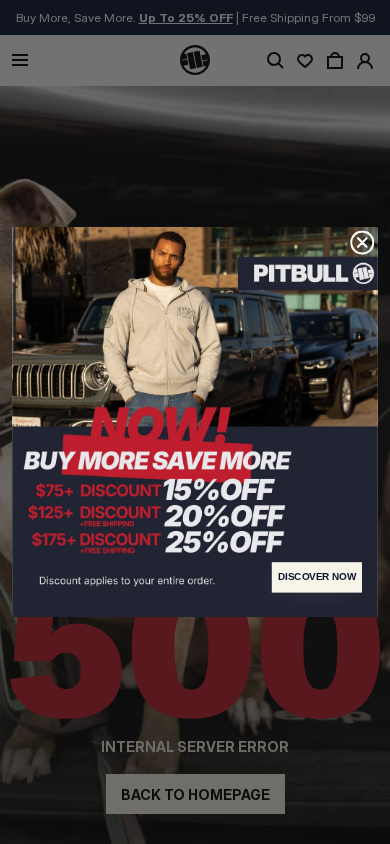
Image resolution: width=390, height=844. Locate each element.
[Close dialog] (362, 242)
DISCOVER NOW (317, 577)
